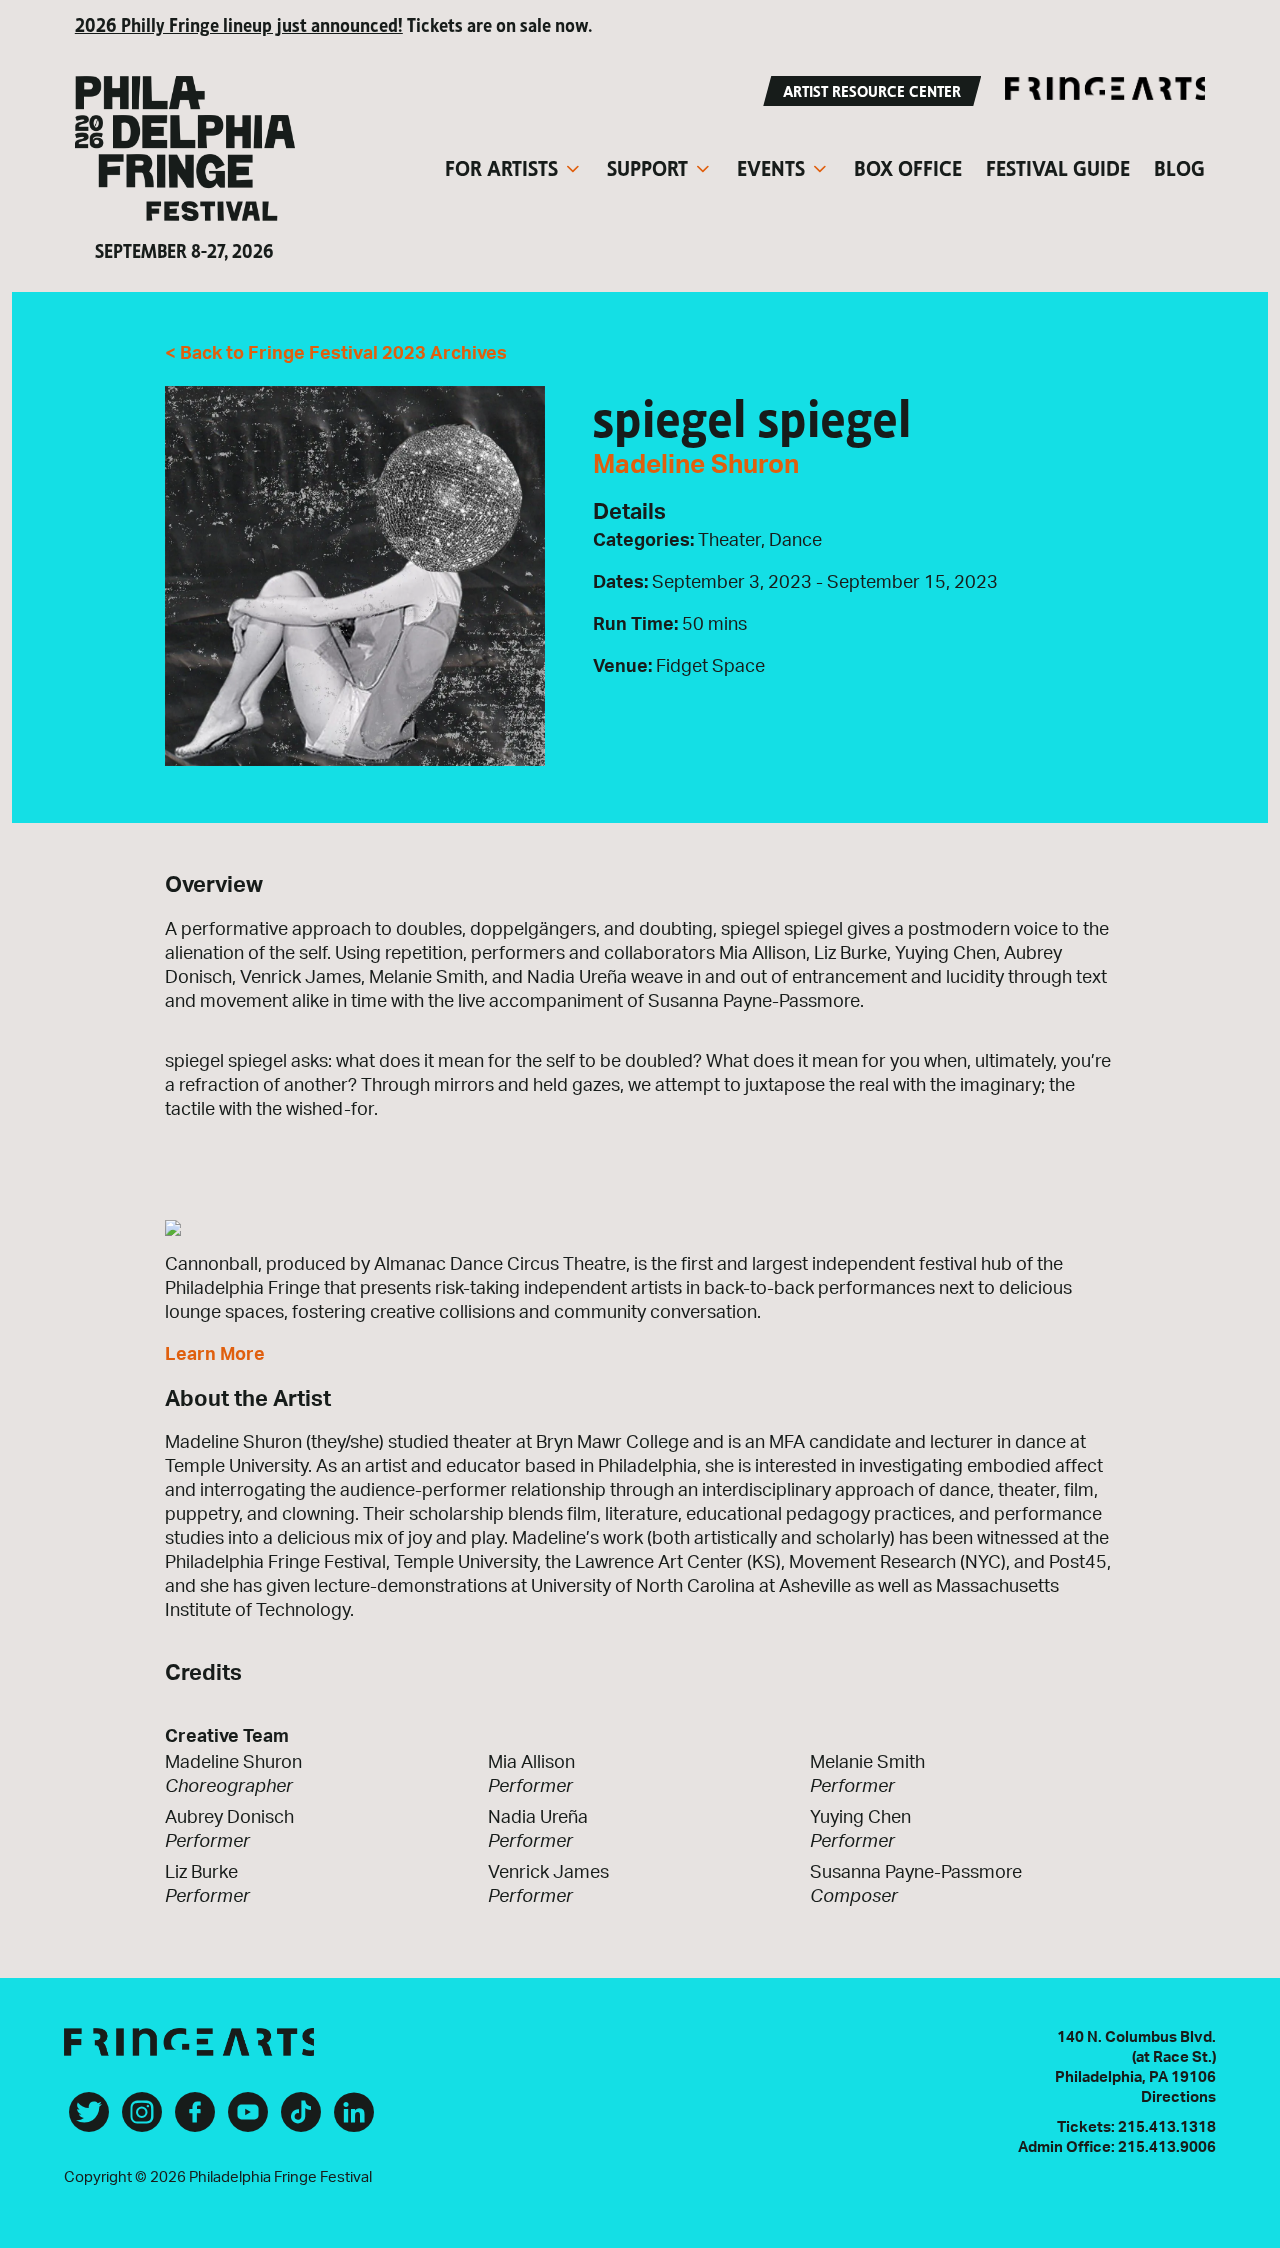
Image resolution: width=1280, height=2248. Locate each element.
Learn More (215, 1355)
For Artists (501, 166)
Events (771, 166)
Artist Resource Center (872, 89)
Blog (1179, 166)
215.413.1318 (1167, 2127)
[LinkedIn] (354, 2120)
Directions (1178, 2097)
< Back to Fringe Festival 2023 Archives (336, 354)
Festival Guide (1058, 166)
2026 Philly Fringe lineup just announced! (239, 23)
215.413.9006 (1167, 2147)
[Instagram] (142, 2120)
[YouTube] (248, 2120)
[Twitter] (89, 2120)
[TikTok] (301, 2120)
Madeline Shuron (696, 465)
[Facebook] (195, 2120)
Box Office (908, 166)
